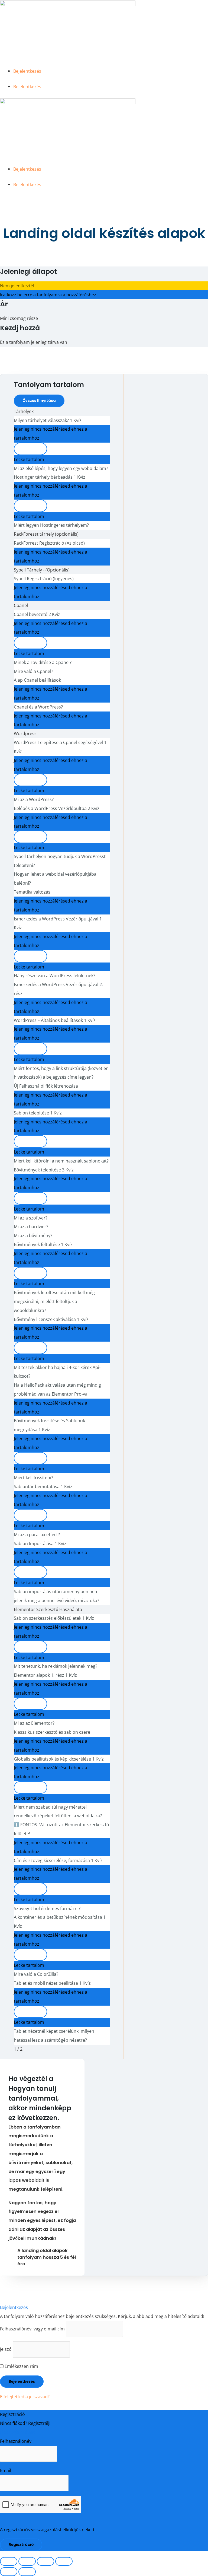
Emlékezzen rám (21, 2366)
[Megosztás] (45, 2561)
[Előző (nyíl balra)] (9, 2572)
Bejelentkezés (27, 71)
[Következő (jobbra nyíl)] (27, 2572)
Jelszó (6, 2349)
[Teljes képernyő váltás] (27, 2561)
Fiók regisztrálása (18, 2432)
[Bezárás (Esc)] (64, 2561)
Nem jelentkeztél (17, 286)
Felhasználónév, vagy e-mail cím (32, 2329)
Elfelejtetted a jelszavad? (25, 2396)
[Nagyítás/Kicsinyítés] (9, 2561)
